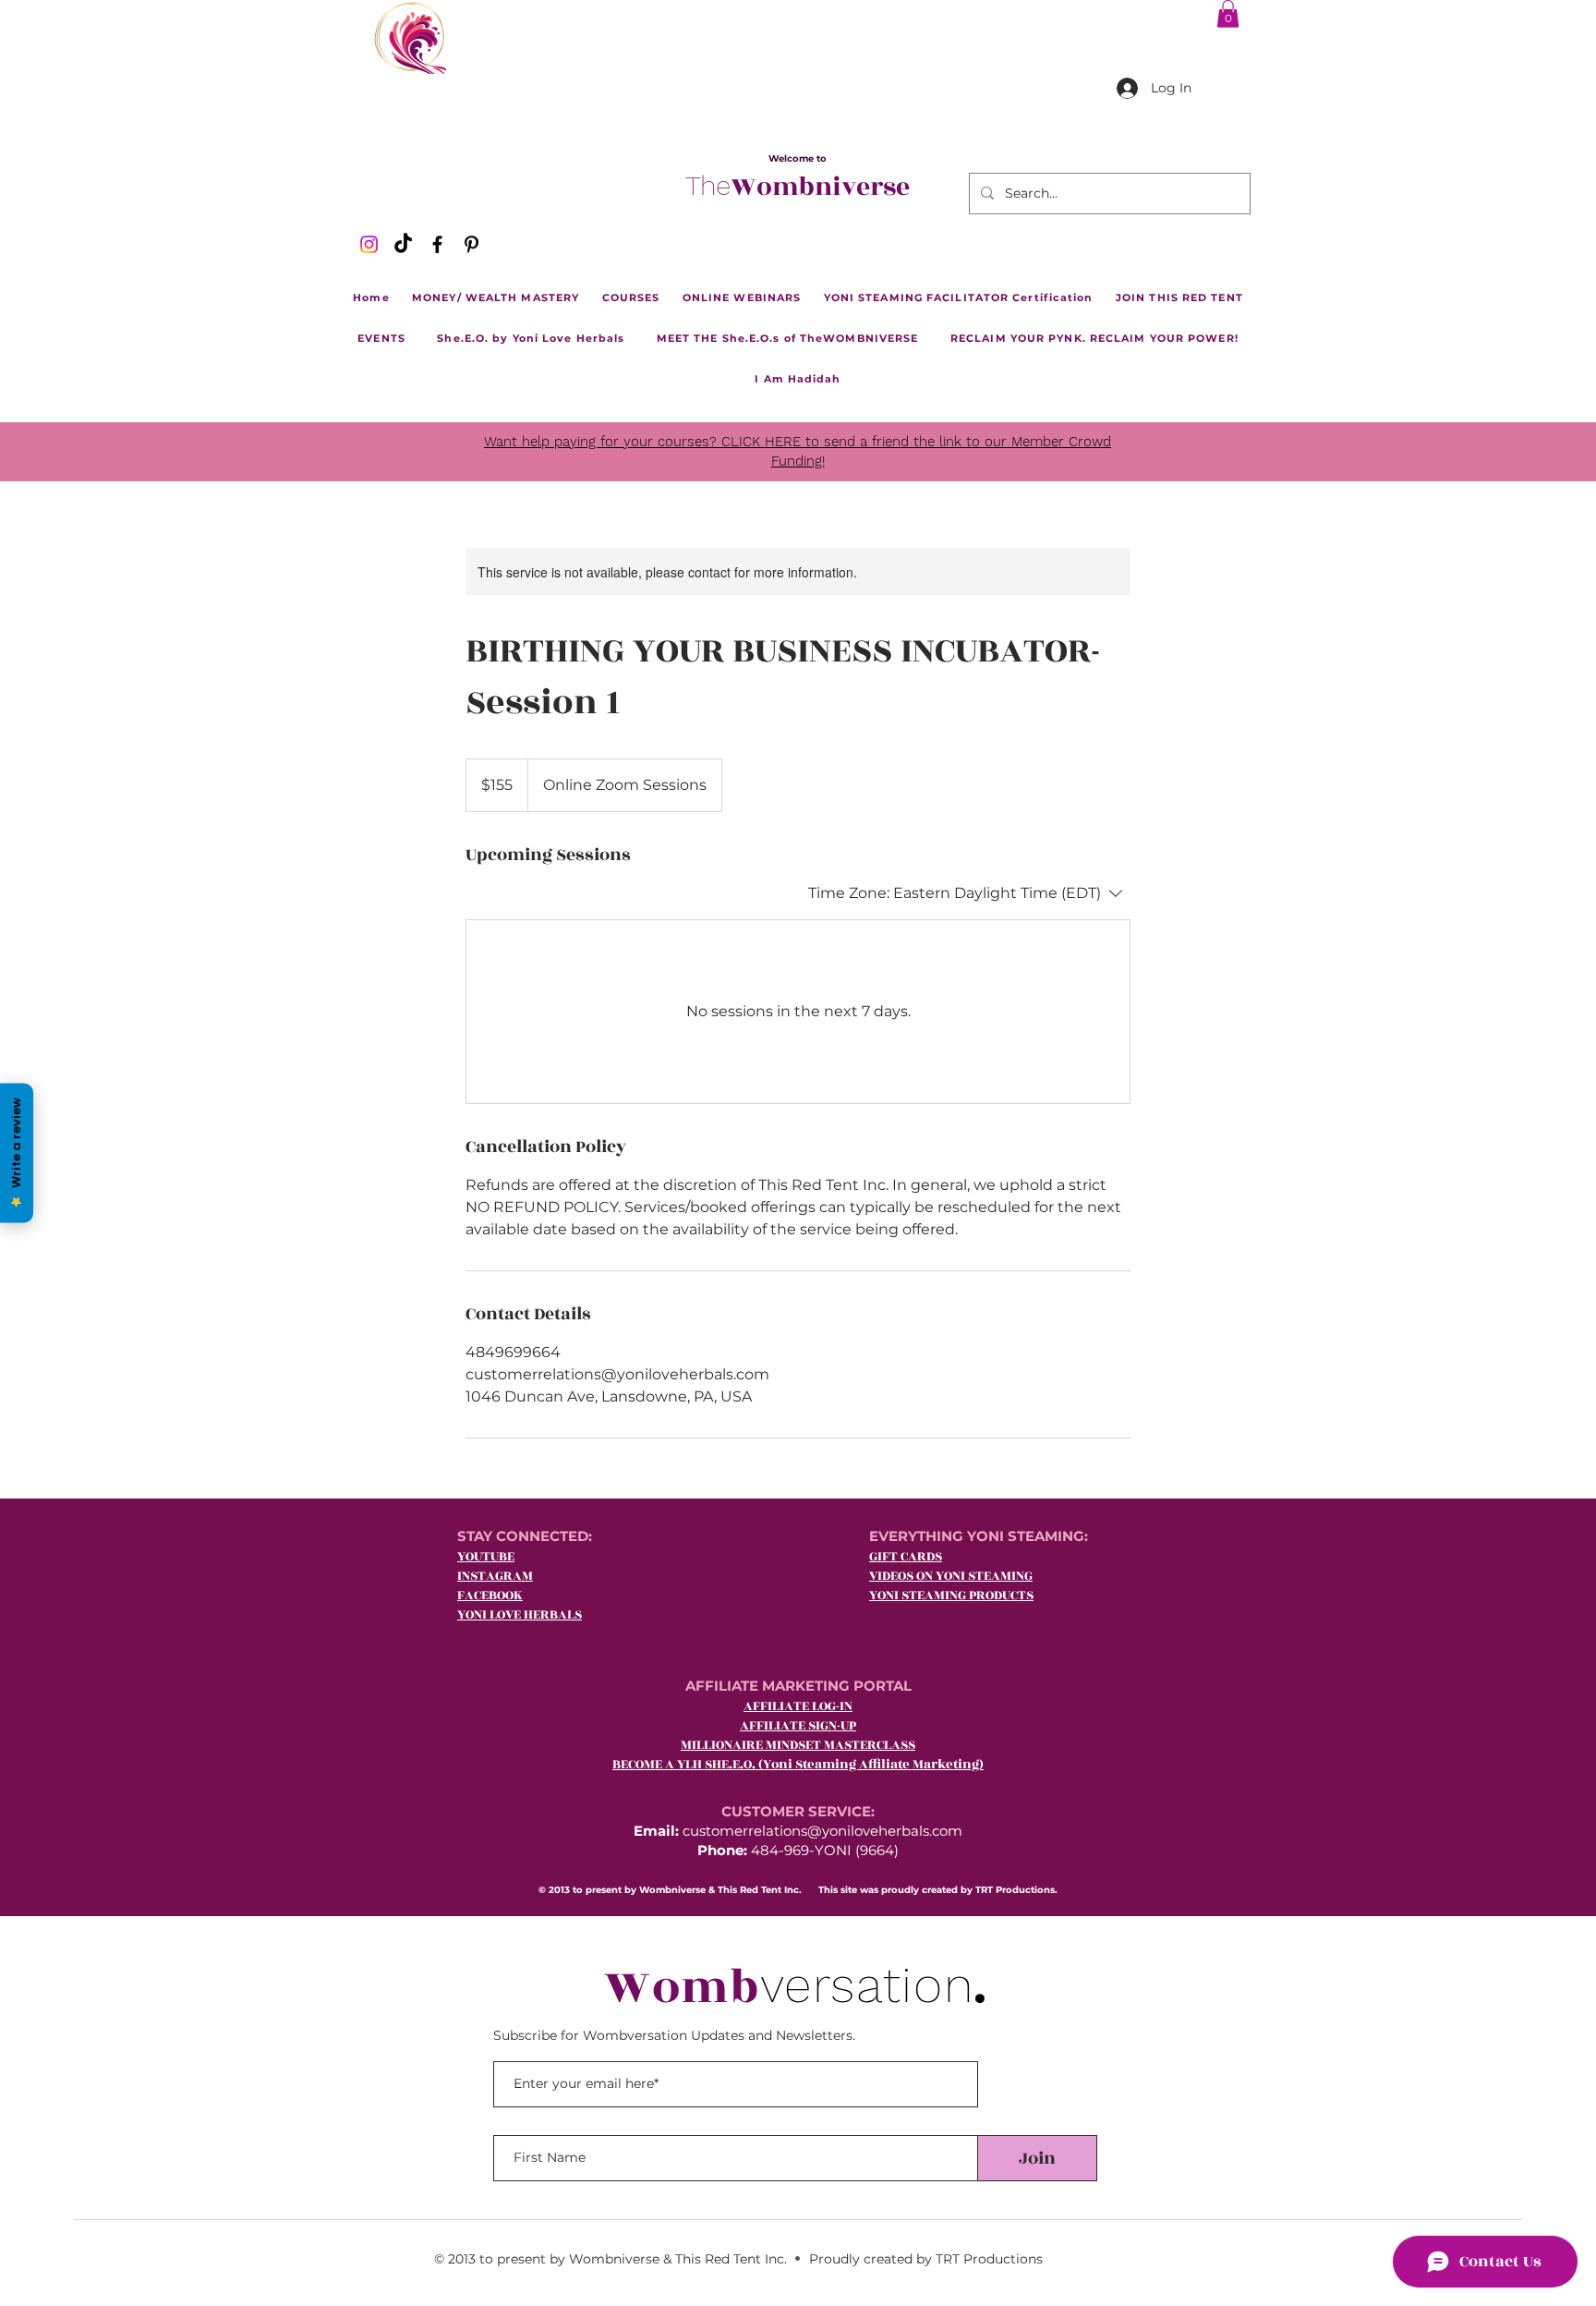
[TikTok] (403, 244)
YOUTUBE (486, 1556)
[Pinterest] (472, 244)
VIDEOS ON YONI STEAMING (951, 1576)
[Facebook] (437, 244)
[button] (1228, 14)
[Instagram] (369, 244)
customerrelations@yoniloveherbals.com (822, 1831)
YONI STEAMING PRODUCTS (951, 1595)
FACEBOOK (490, 1595)
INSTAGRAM (495, 1576)
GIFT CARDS (906, 1556)
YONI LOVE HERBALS (520, 1614)
